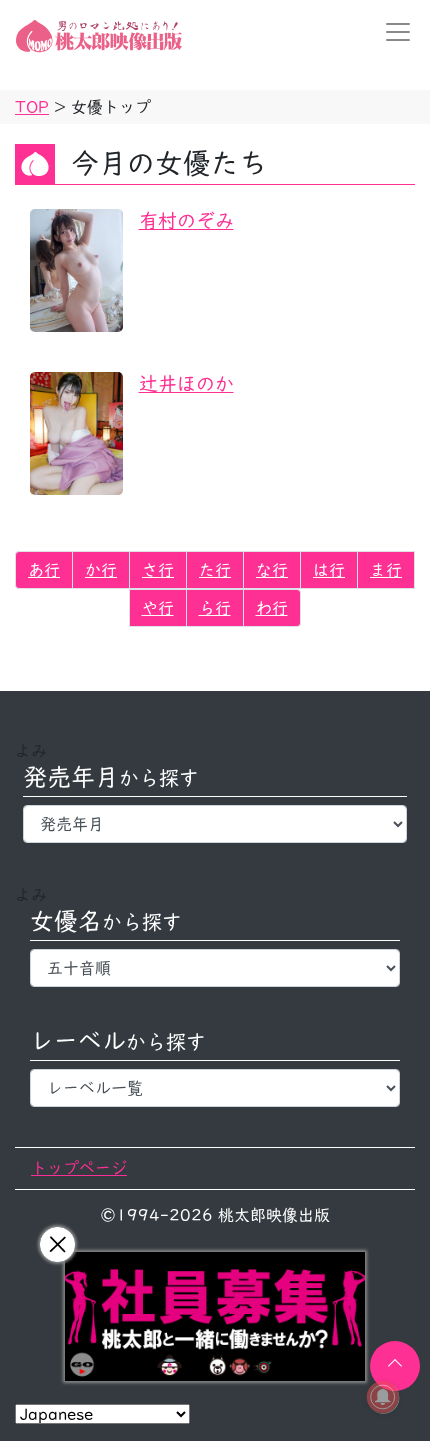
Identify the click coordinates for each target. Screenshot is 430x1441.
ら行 (215, 608)
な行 (272, 570)
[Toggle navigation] (392, 32)
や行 (158, 608)
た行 (215, 570)
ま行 (386, 570)
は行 (329, 570)
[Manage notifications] (383, 1397)
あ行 (44, 570)
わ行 (272, 608)
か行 (101, 570)
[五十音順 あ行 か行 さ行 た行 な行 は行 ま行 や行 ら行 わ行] (215, 968)
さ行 (158, 570)
